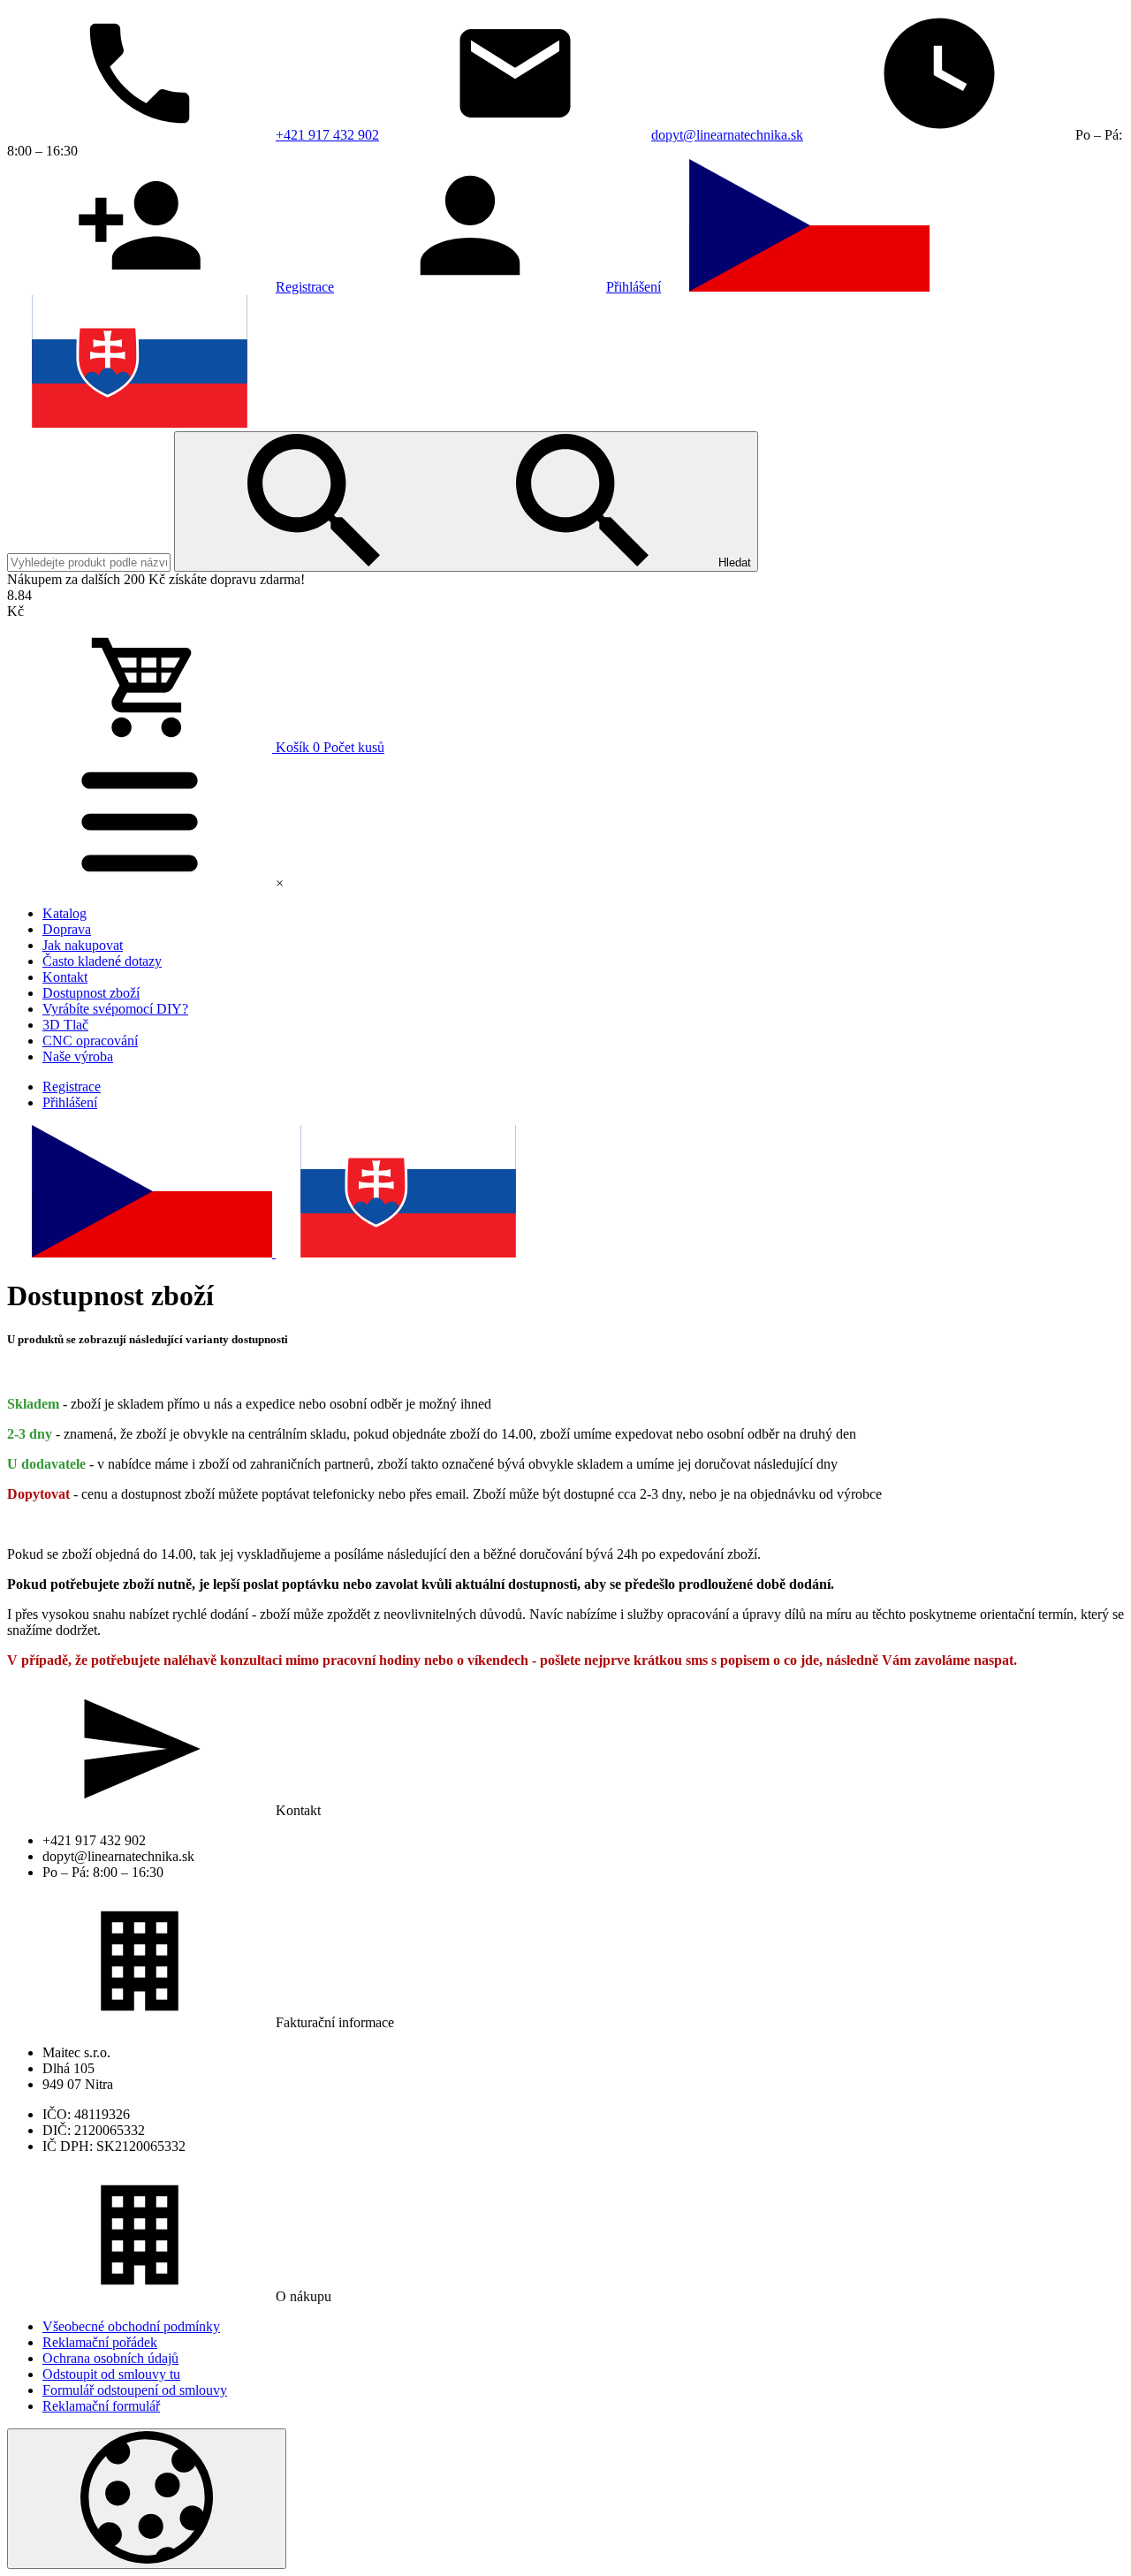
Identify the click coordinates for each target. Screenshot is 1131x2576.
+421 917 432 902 (327, 135)
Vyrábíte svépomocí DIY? (115, 1009)
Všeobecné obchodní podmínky (131, 2326)
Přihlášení (634, 287)
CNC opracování (90, 1041)
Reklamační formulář (101, 2406)
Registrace (305, 287)
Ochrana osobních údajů (110, 2358)
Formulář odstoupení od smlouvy (135, 2390)
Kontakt (65, 977)
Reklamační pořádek (100, 2342)
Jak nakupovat (83, 945)
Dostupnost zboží (91, 993)
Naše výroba (78, 1056)
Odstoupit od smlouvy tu (111, 2374)
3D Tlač (65, 1025)
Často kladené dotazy (102, 961)
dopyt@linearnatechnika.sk (727, 135)
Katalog (65, 913)
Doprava (67, 929)
